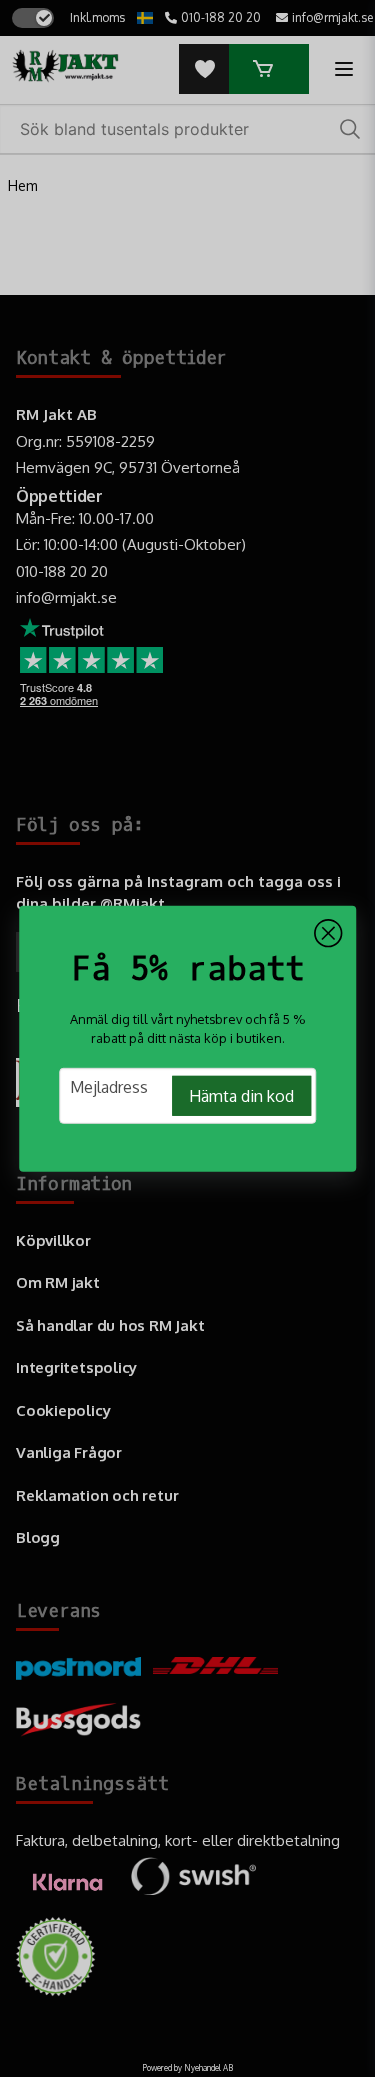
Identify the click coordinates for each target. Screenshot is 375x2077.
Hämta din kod (241, 1096)
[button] (328, 933)
